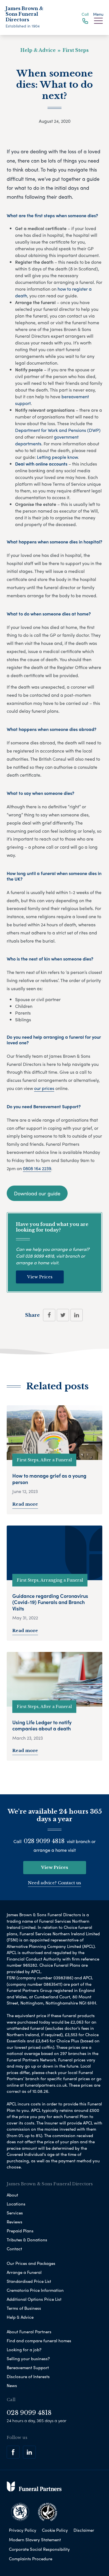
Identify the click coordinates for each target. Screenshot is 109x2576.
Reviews (15, 2222)
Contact (14, 2249)
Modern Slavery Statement (35, 2540)
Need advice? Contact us (54, 1883)
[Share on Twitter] (63, 1315)
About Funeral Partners (29, 2332)
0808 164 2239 (37, 1168)
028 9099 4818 (40, 1256)
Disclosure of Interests (28, 2376)
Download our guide (37, 1193)
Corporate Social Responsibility (39, 2549)
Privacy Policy (23, 2530)
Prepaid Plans (20, 2231)
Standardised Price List (29, 2281)
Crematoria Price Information (35, 2290)
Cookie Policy (55, 2530)
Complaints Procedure (31, 2559)
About (12, 2195)
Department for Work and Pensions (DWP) (58, 430)
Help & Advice (20, 2317)
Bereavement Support (28, 2367)
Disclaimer (84, 2530)
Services (15, 2213)
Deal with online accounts (41, 464)
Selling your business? (28, 2359)
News (12, 2385)
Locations (16, 2204)
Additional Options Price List (34, 2299)
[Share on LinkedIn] (77, 1315)
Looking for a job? (24, 2350)
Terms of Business (24, 2308)
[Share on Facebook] (49, 1315)
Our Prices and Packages (31, 2263)
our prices (44, 1088)
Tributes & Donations (27, 2240)
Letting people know (57, 457)
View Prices (40, 1277)
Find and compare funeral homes (39, 2341)
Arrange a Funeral (24, 2272)
